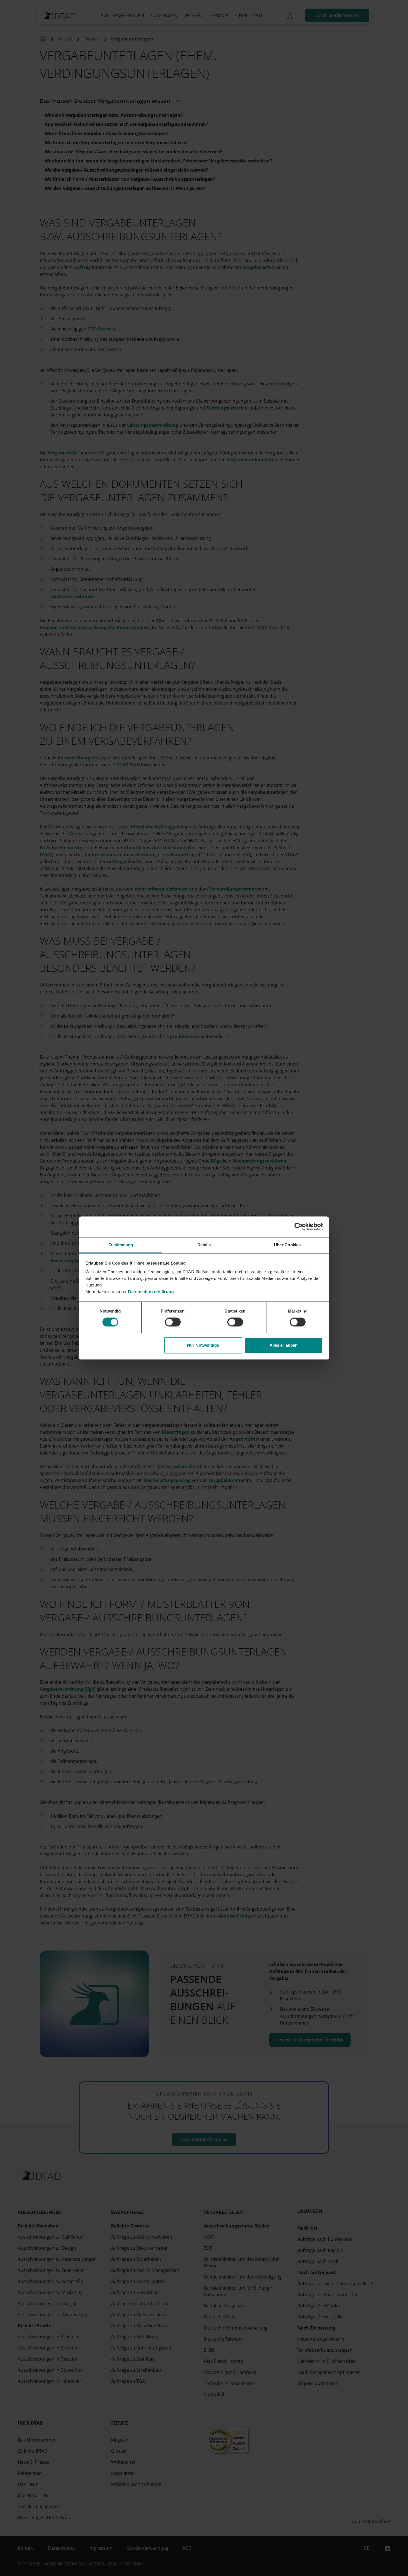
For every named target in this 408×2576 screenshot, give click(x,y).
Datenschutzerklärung (151, 1292)
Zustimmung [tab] (121, 1245)
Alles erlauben (284, 1345)
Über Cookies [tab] (287, 1245)
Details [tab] (204, 1245)
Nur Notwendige (203, 1345)
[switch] (173, 1322)
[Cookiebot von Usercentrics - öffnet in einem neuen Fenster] (299, 1227)
